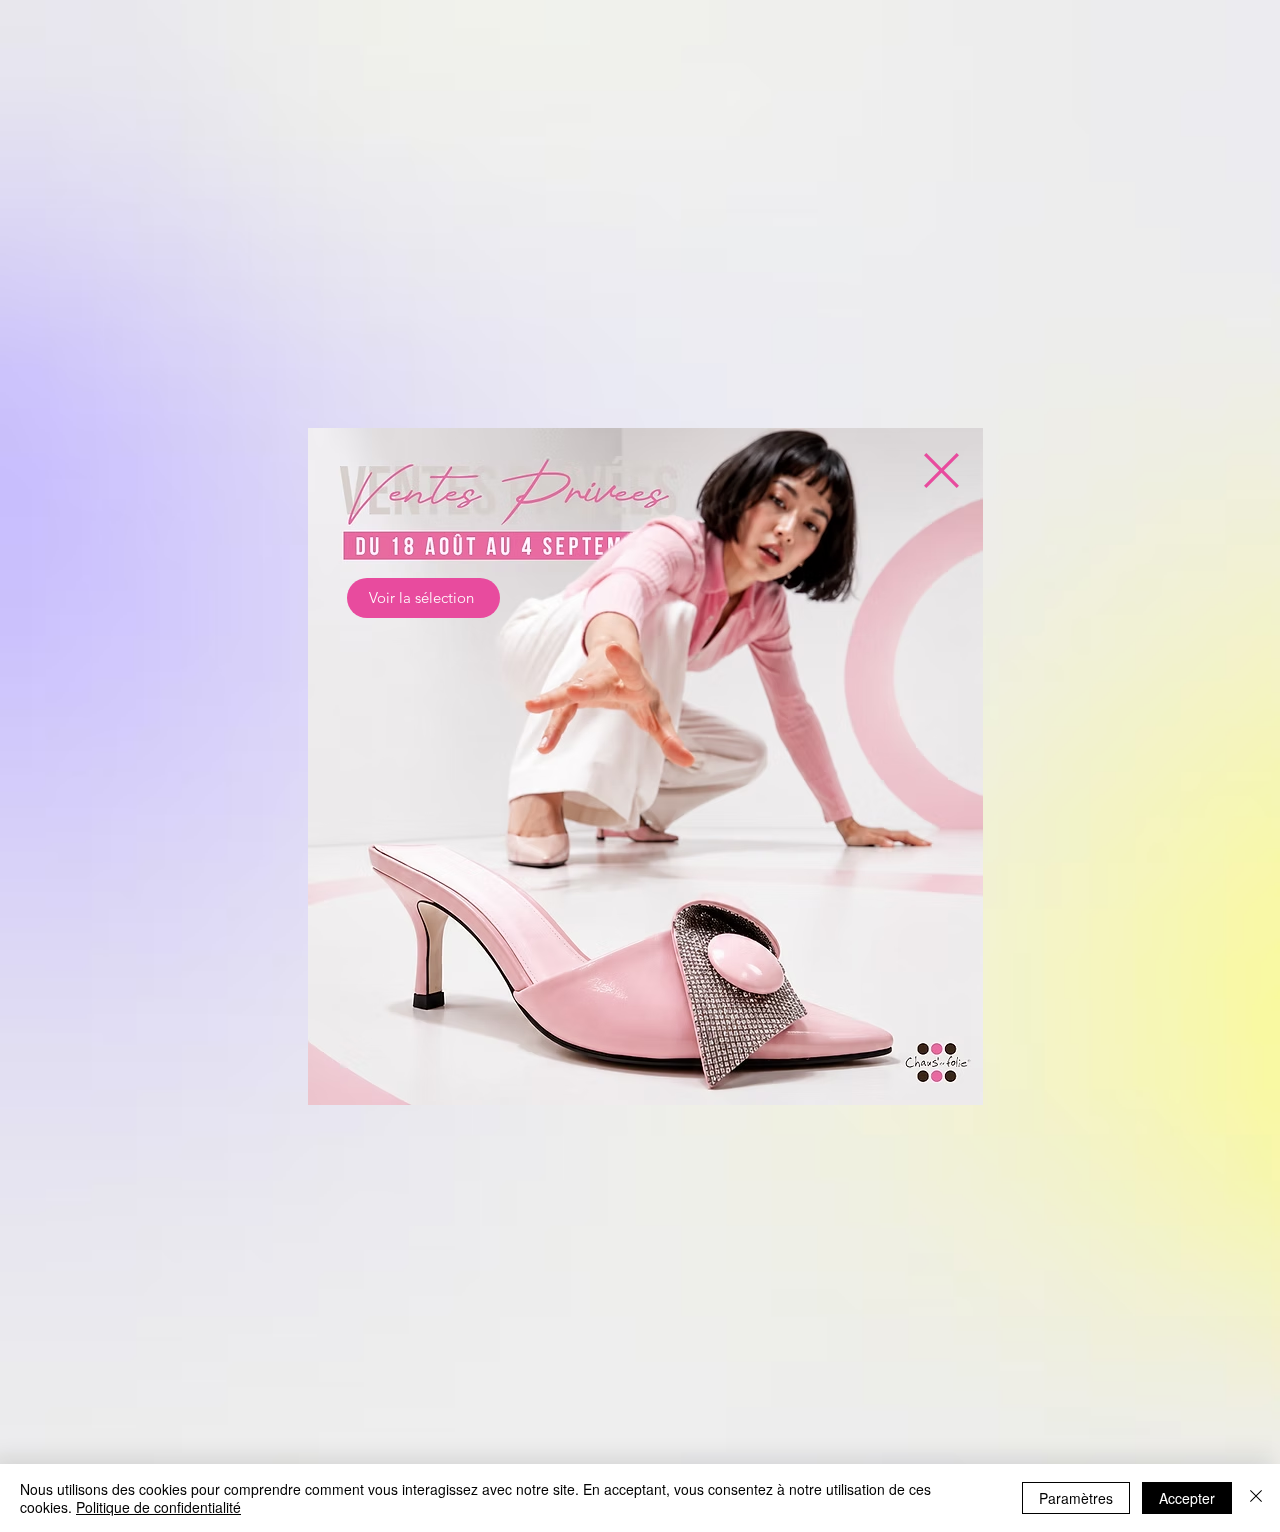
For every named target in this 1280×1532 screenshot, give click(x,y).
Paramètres (1076, 1498)
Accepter (1187, 1498)
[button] (941, 470)
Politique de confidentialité (158, 1507)
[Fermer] (1256, 1498)
